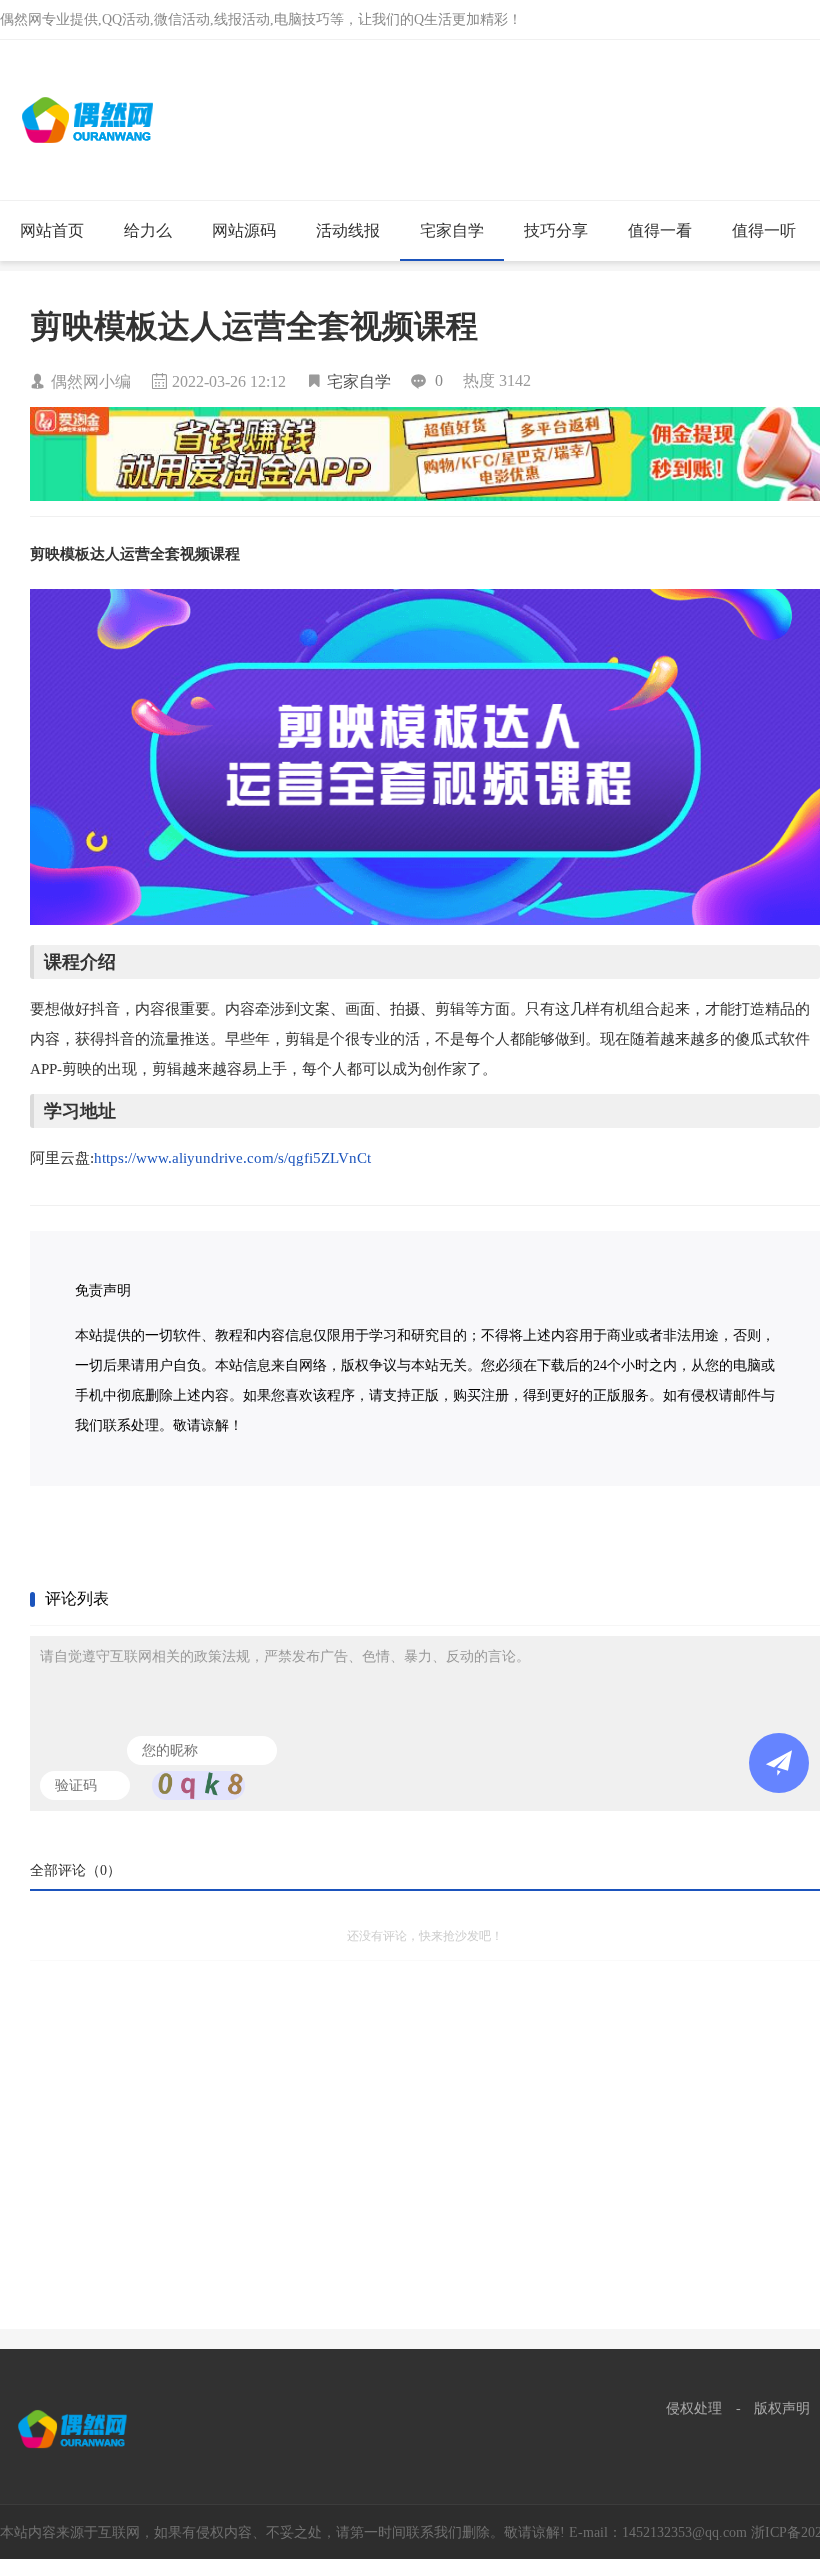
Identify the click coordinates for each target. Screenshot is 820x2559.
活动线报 (348, 230)
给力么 (148, 230)
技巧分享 (556, 230)
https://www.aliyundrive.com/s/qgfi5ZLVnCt (232, 1158)
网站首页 (52, 230)
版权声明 (782, 2408)
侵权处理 (694, 2408)
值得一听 (764, 230)
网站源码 (244, 230)
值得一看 (660, 230)
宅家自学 (452, 230)
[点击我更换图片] (198, 1785)
